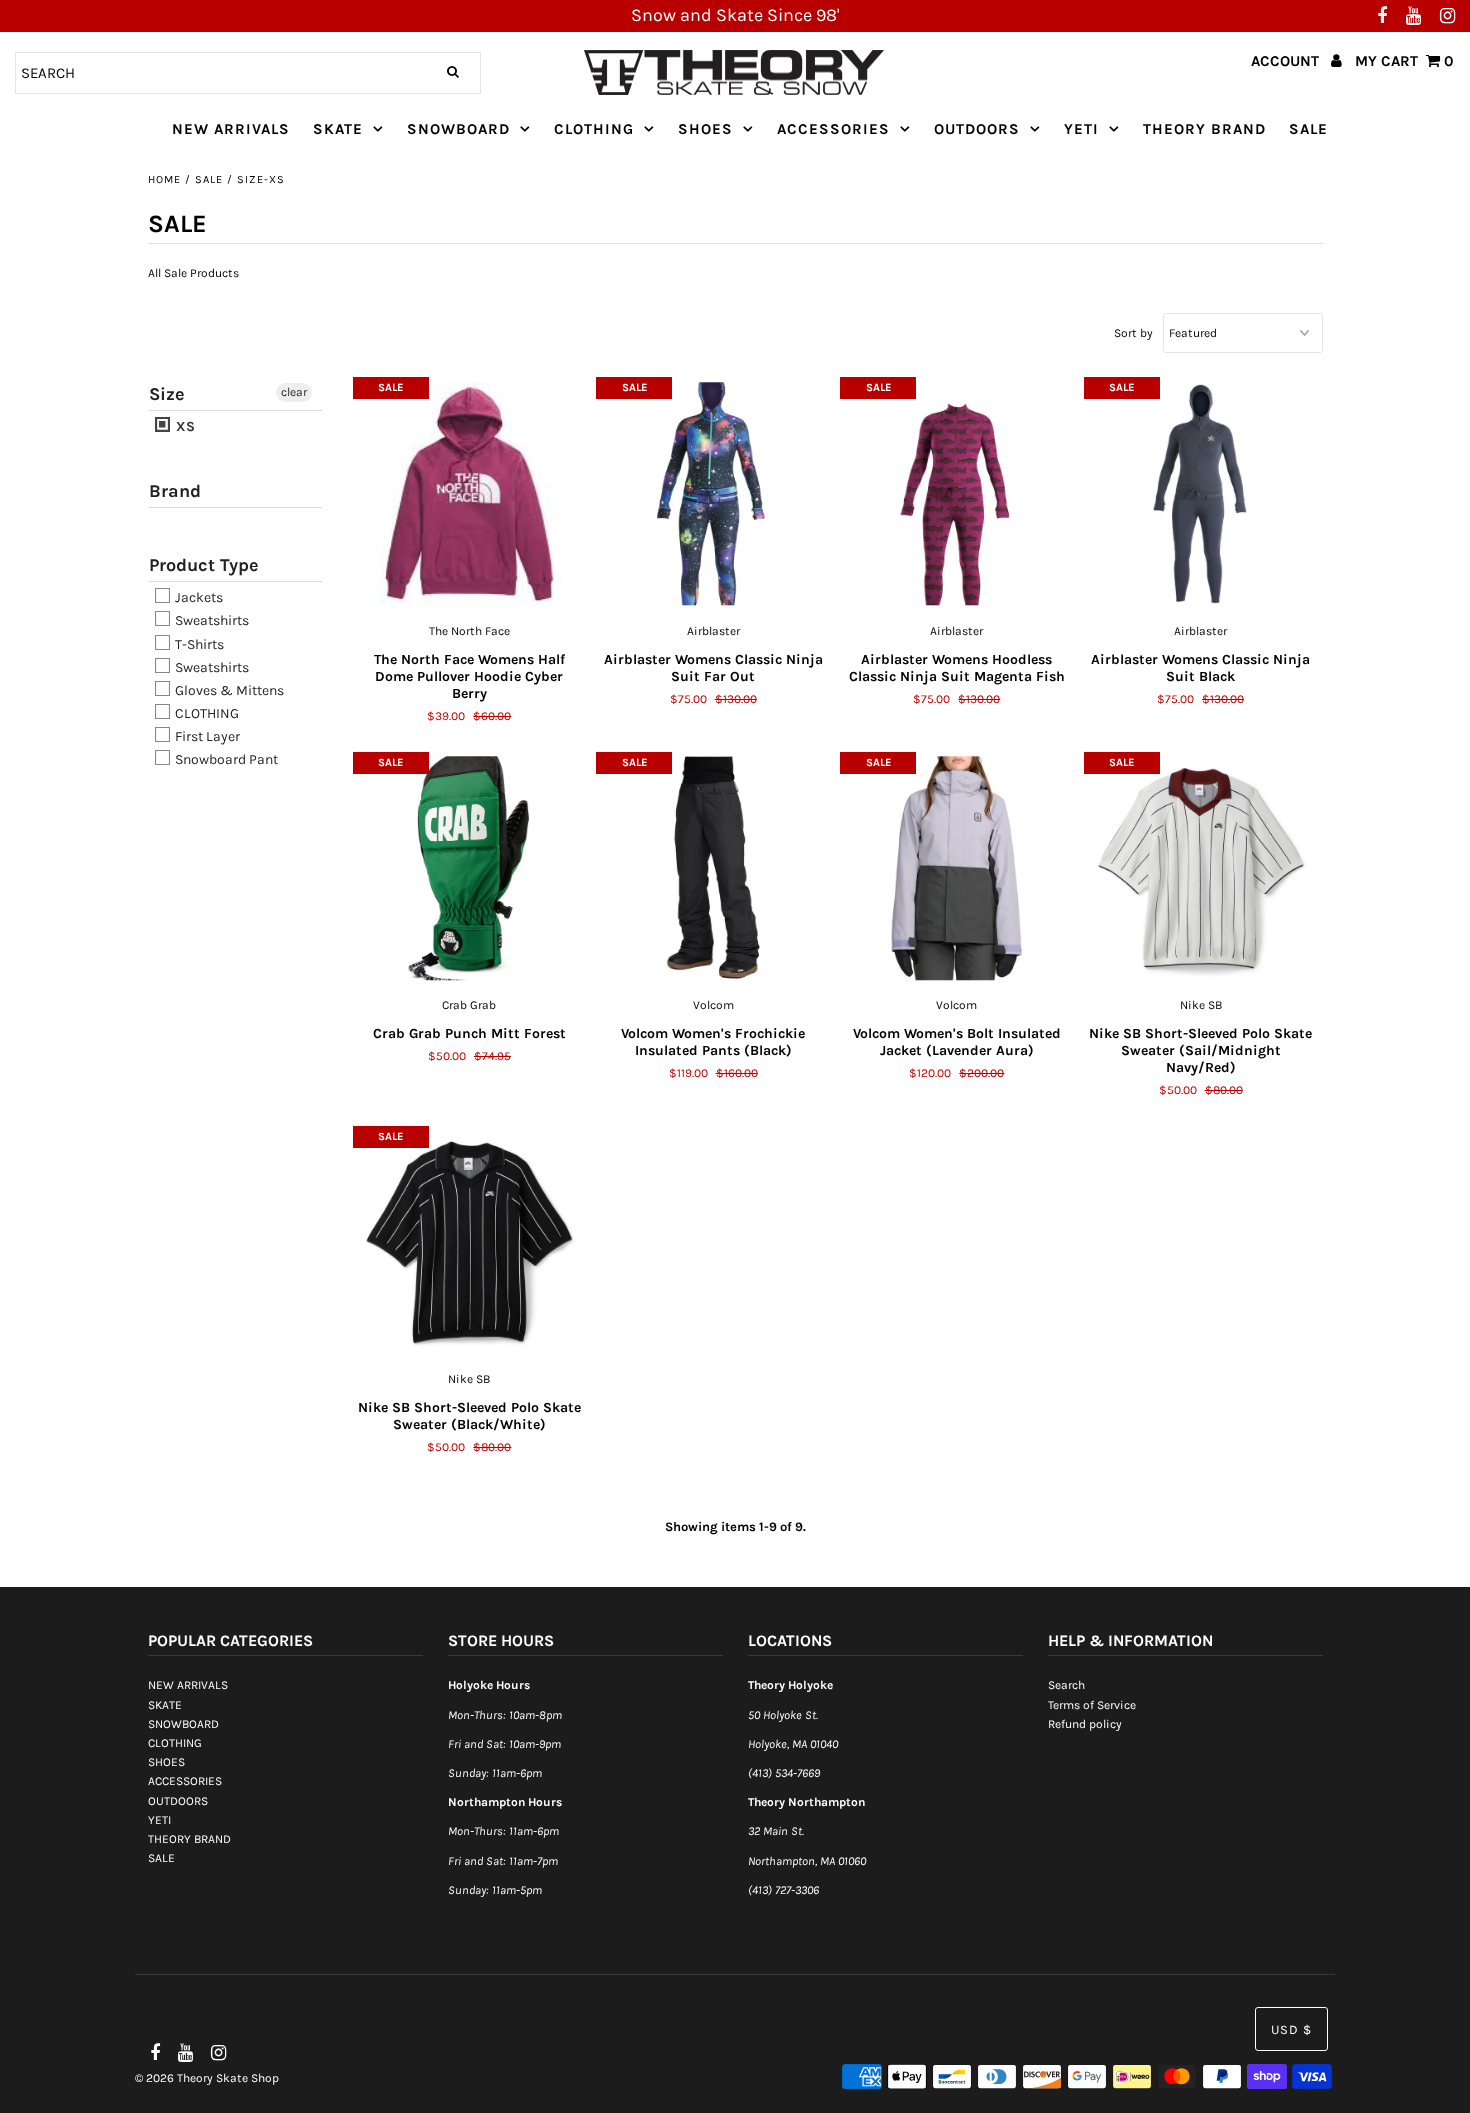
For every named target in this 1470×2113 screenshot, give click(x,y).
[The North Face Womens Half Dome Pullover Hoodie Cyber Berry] (469, 494)
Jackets (197, 597)
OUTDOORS (977, 129)
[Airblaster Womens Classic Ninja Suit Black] (1200, 494)
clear (294, 392)
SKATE (338, 129)
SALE (1308, 129)
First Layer (206, 736)
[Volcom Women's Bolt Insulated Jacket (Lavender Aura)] (956, 868)
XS (183, 426)
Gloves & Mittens (228, 690)
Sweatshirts (210, 621)
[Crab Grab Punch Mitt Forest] (469, 868)
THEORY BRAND (1204, 129)
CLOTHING (594, 129)
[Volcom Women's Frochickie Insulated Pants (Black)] (712, 868)
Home (164, 179)
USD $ (1291, 2029)
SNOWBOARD (458, 129)
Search (1066, 1685)
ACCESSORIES (833, 129)
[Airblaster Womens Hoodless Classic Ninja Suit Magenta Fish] (956, 494)
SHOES (705, 129)
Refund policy (1085, 1724)
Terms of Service (1092, 1705)
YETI (1081, 129)
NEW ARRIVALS (231, 129)
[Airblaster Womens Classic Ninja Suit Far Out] (712, 494)
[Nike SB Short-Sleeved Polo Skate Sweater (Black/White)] (469, 1242)
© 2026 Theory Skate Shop (207, 2078)
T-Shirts (198, 644)
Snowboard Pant (225, 759)
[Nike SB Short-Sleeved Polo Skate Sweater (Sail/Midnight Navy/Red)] (1200, 868)
